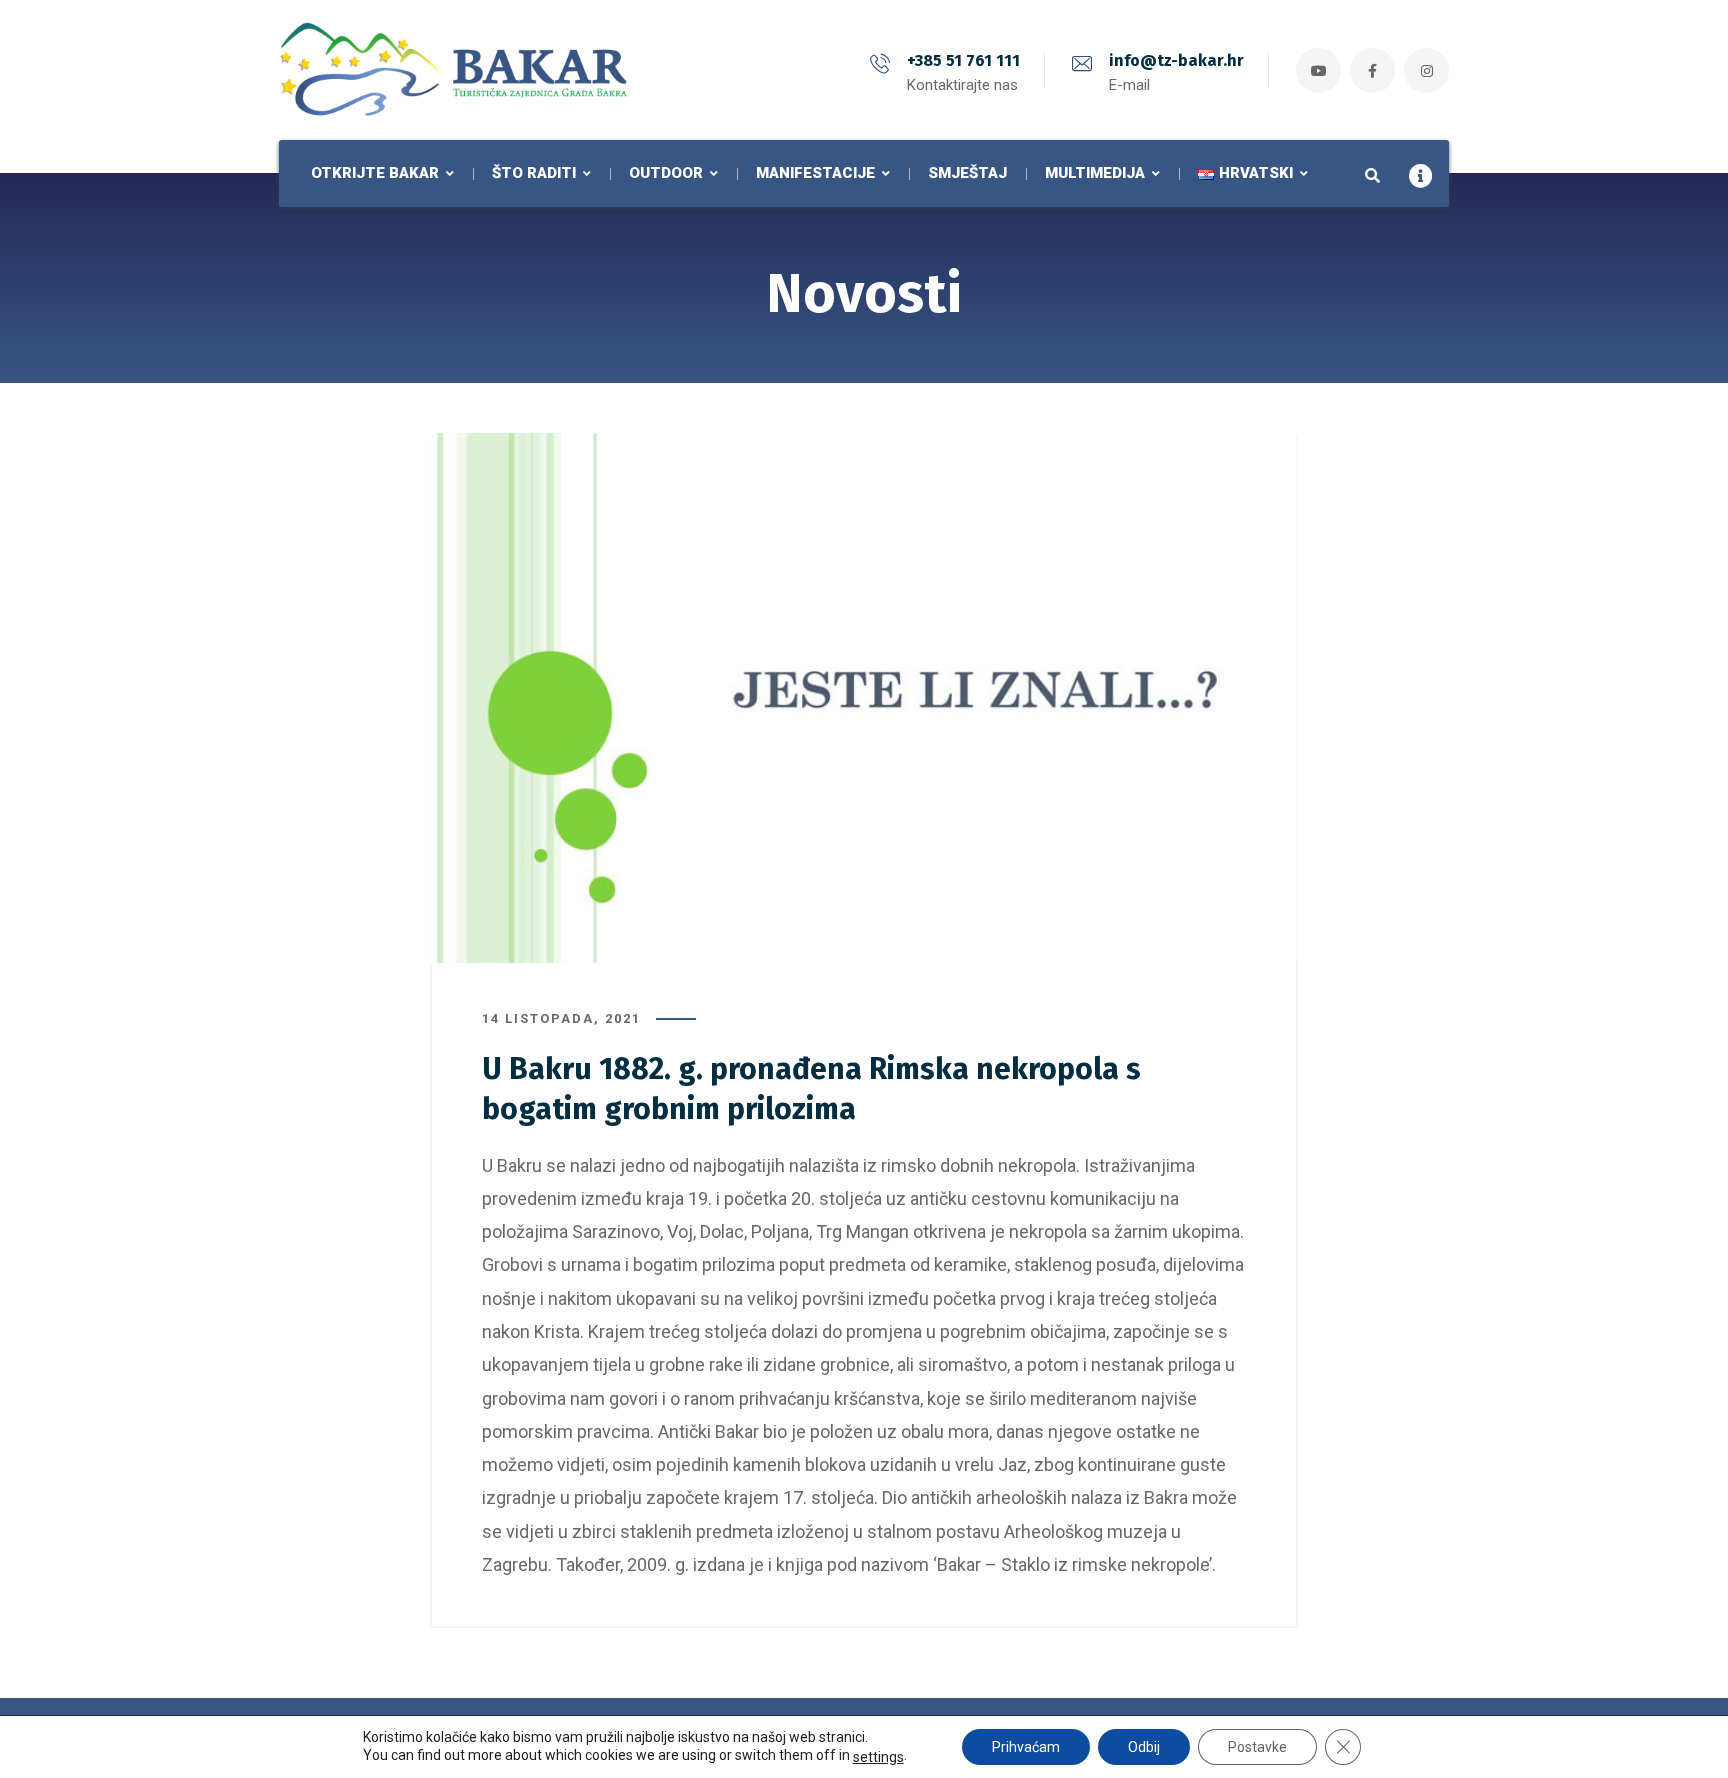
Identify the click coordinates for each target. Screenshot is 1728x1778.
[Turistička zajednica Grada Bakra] (454, 70)
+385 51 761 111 (963, 60)
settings (878, 1757)
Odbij (1144, 1747)
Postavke (1257, 1747)
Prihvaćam (1026, 1747)
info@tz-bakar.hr (1176, 60)
